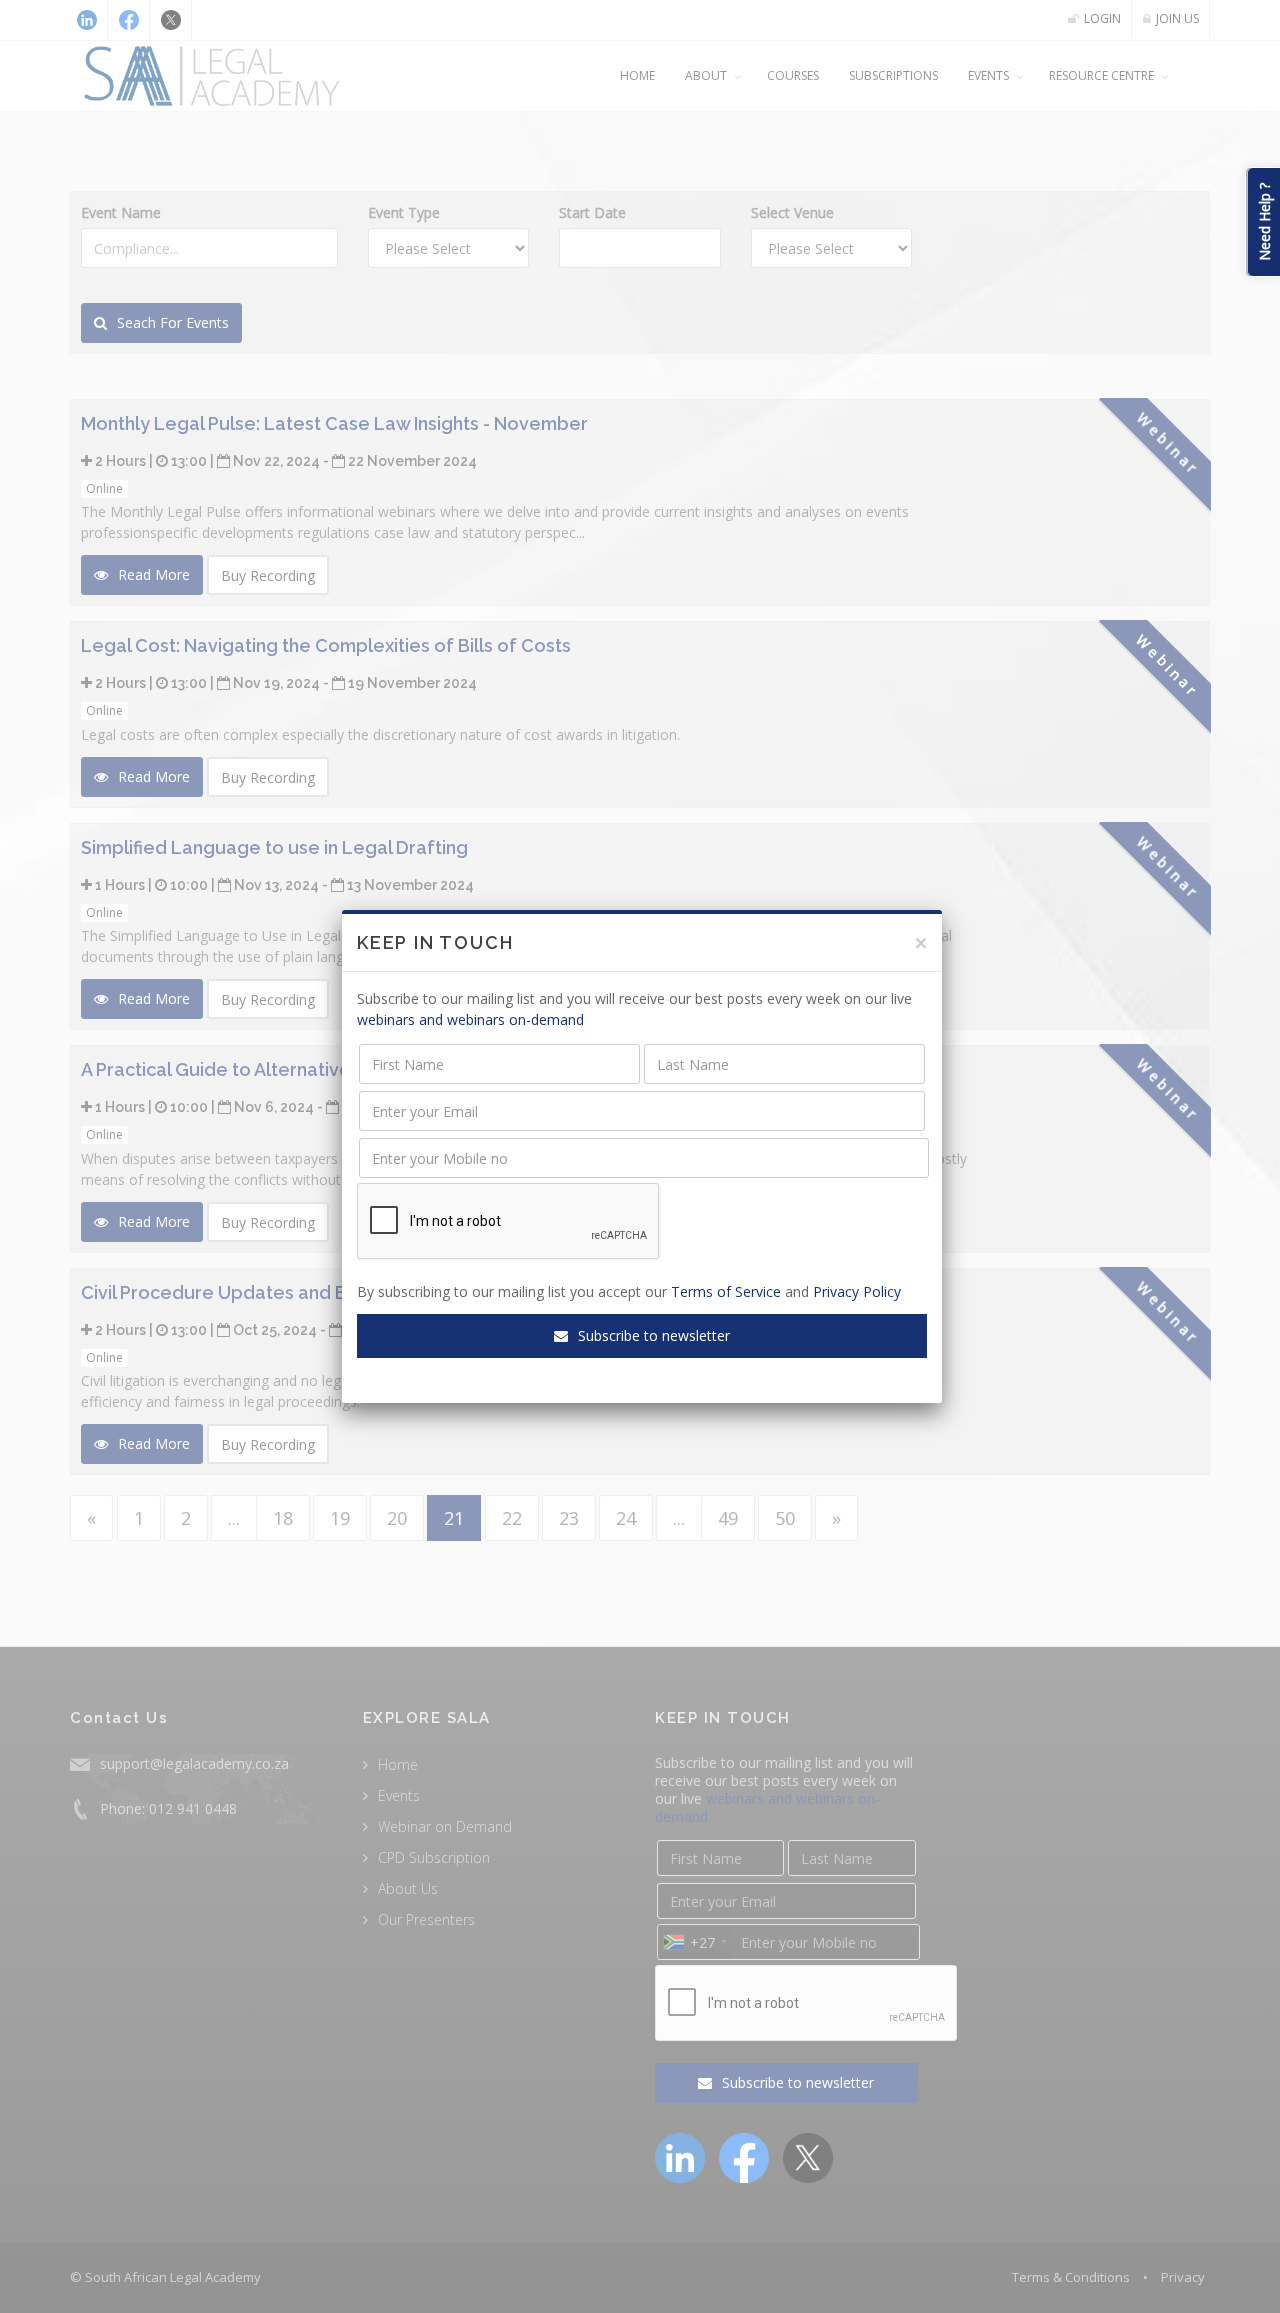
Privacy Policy (857, 1291)
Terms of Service (726, 1291)
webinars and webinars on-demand (470, 1019)
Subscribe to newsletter (652, 1335)
